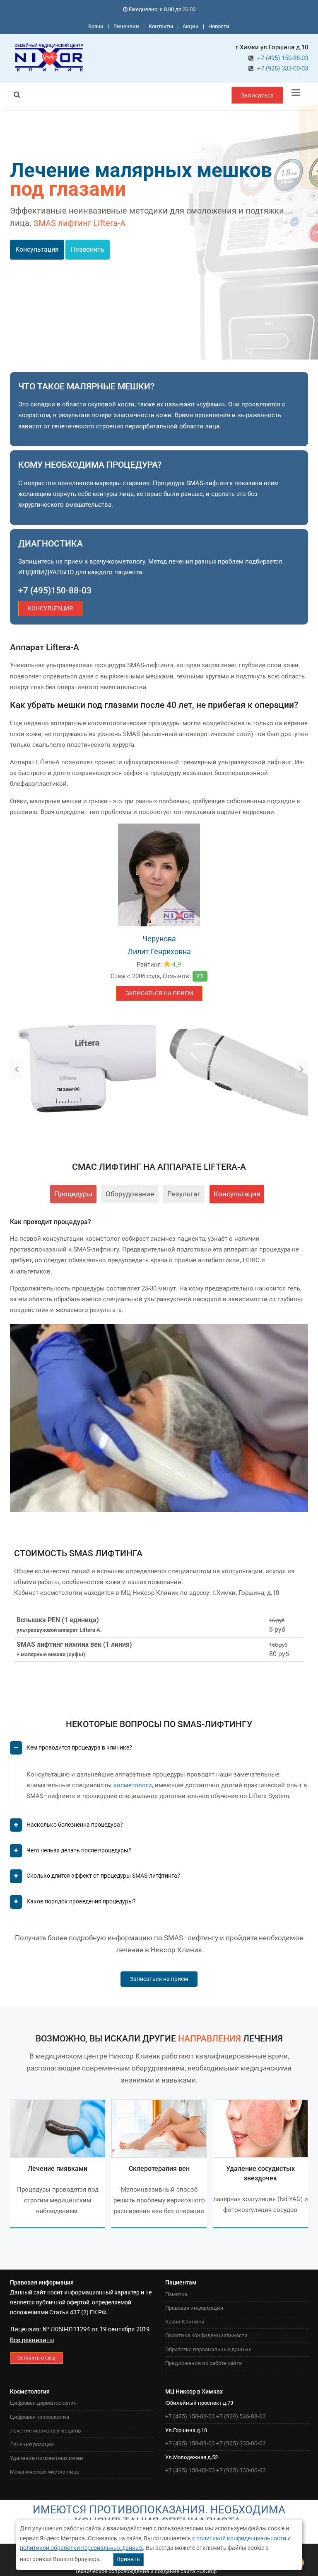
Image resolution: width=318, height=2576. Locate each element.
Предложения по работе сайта (204, 2363)
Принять (128, 2559)
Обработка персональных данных (208, 2349)
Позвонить (88, 249)
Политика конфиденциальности (206, 2335)
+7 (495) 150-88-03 (283, 58)
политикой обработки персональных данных (81, 2548)
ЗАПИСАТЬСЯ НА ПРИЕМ (159, 993)
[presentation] (16, 1069)
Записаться (257, 95)
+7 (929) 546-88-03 (241, 2416)
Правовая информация (194, 2308)
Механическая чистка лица (45, 2472)
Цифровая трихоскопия (40, 2417)
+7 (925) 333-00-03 (283, 68)
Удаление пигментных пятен (47, 2458)
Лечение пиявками (58, 2169)
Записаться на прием (159, 1979)
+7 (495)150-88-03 (55, 591)
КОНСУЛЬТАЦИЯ (50, 608)
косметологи (133, 1785)
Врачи (96, 26)
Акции (191, 26)
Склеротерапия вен (159, 2169)
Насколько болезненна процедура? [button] (75, 1825)
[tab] (159, 1751)
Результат (184, 1194)
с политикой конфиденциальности (239, 2538)
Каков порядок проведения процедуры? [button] (81, 1901)
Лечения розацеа (32, 2444)
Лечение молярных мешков (45, 2431)
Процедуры (73, 1194)
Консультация (37, 249)
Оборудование (130, 1194)
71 (200, 976)
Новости (219, 26)
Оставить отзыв (36, 2358)
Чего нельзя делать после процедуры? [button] (79, 1850)
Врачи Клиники (185, 2322)
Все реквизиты (32, 2340)
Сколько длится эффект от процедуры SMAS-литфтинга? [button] (103, 1876)
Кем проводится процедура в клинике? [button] (79, 1747)
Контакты (161, 26)
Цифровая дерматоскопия (43, 2403)
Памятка (176, 2294)
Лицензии (126, 26)
